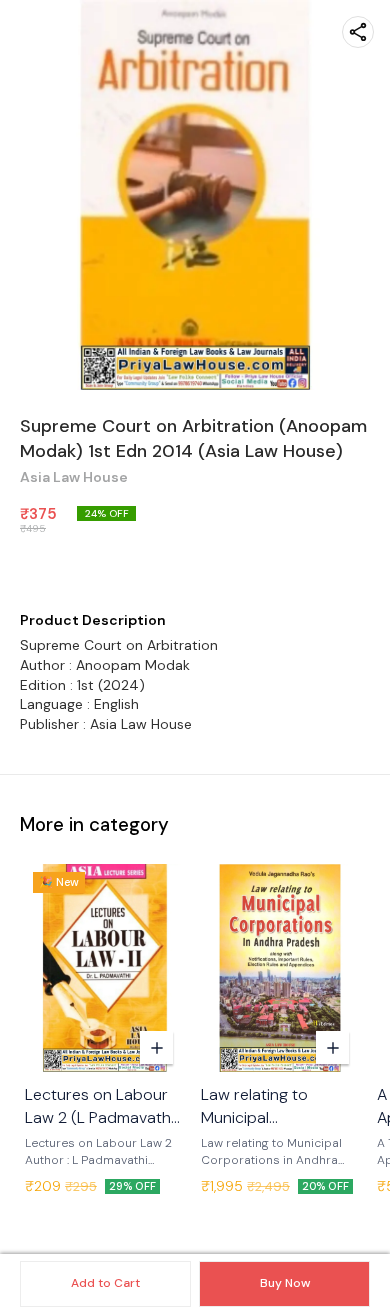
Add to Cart (105, 1283)
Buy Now (285, 1283)
